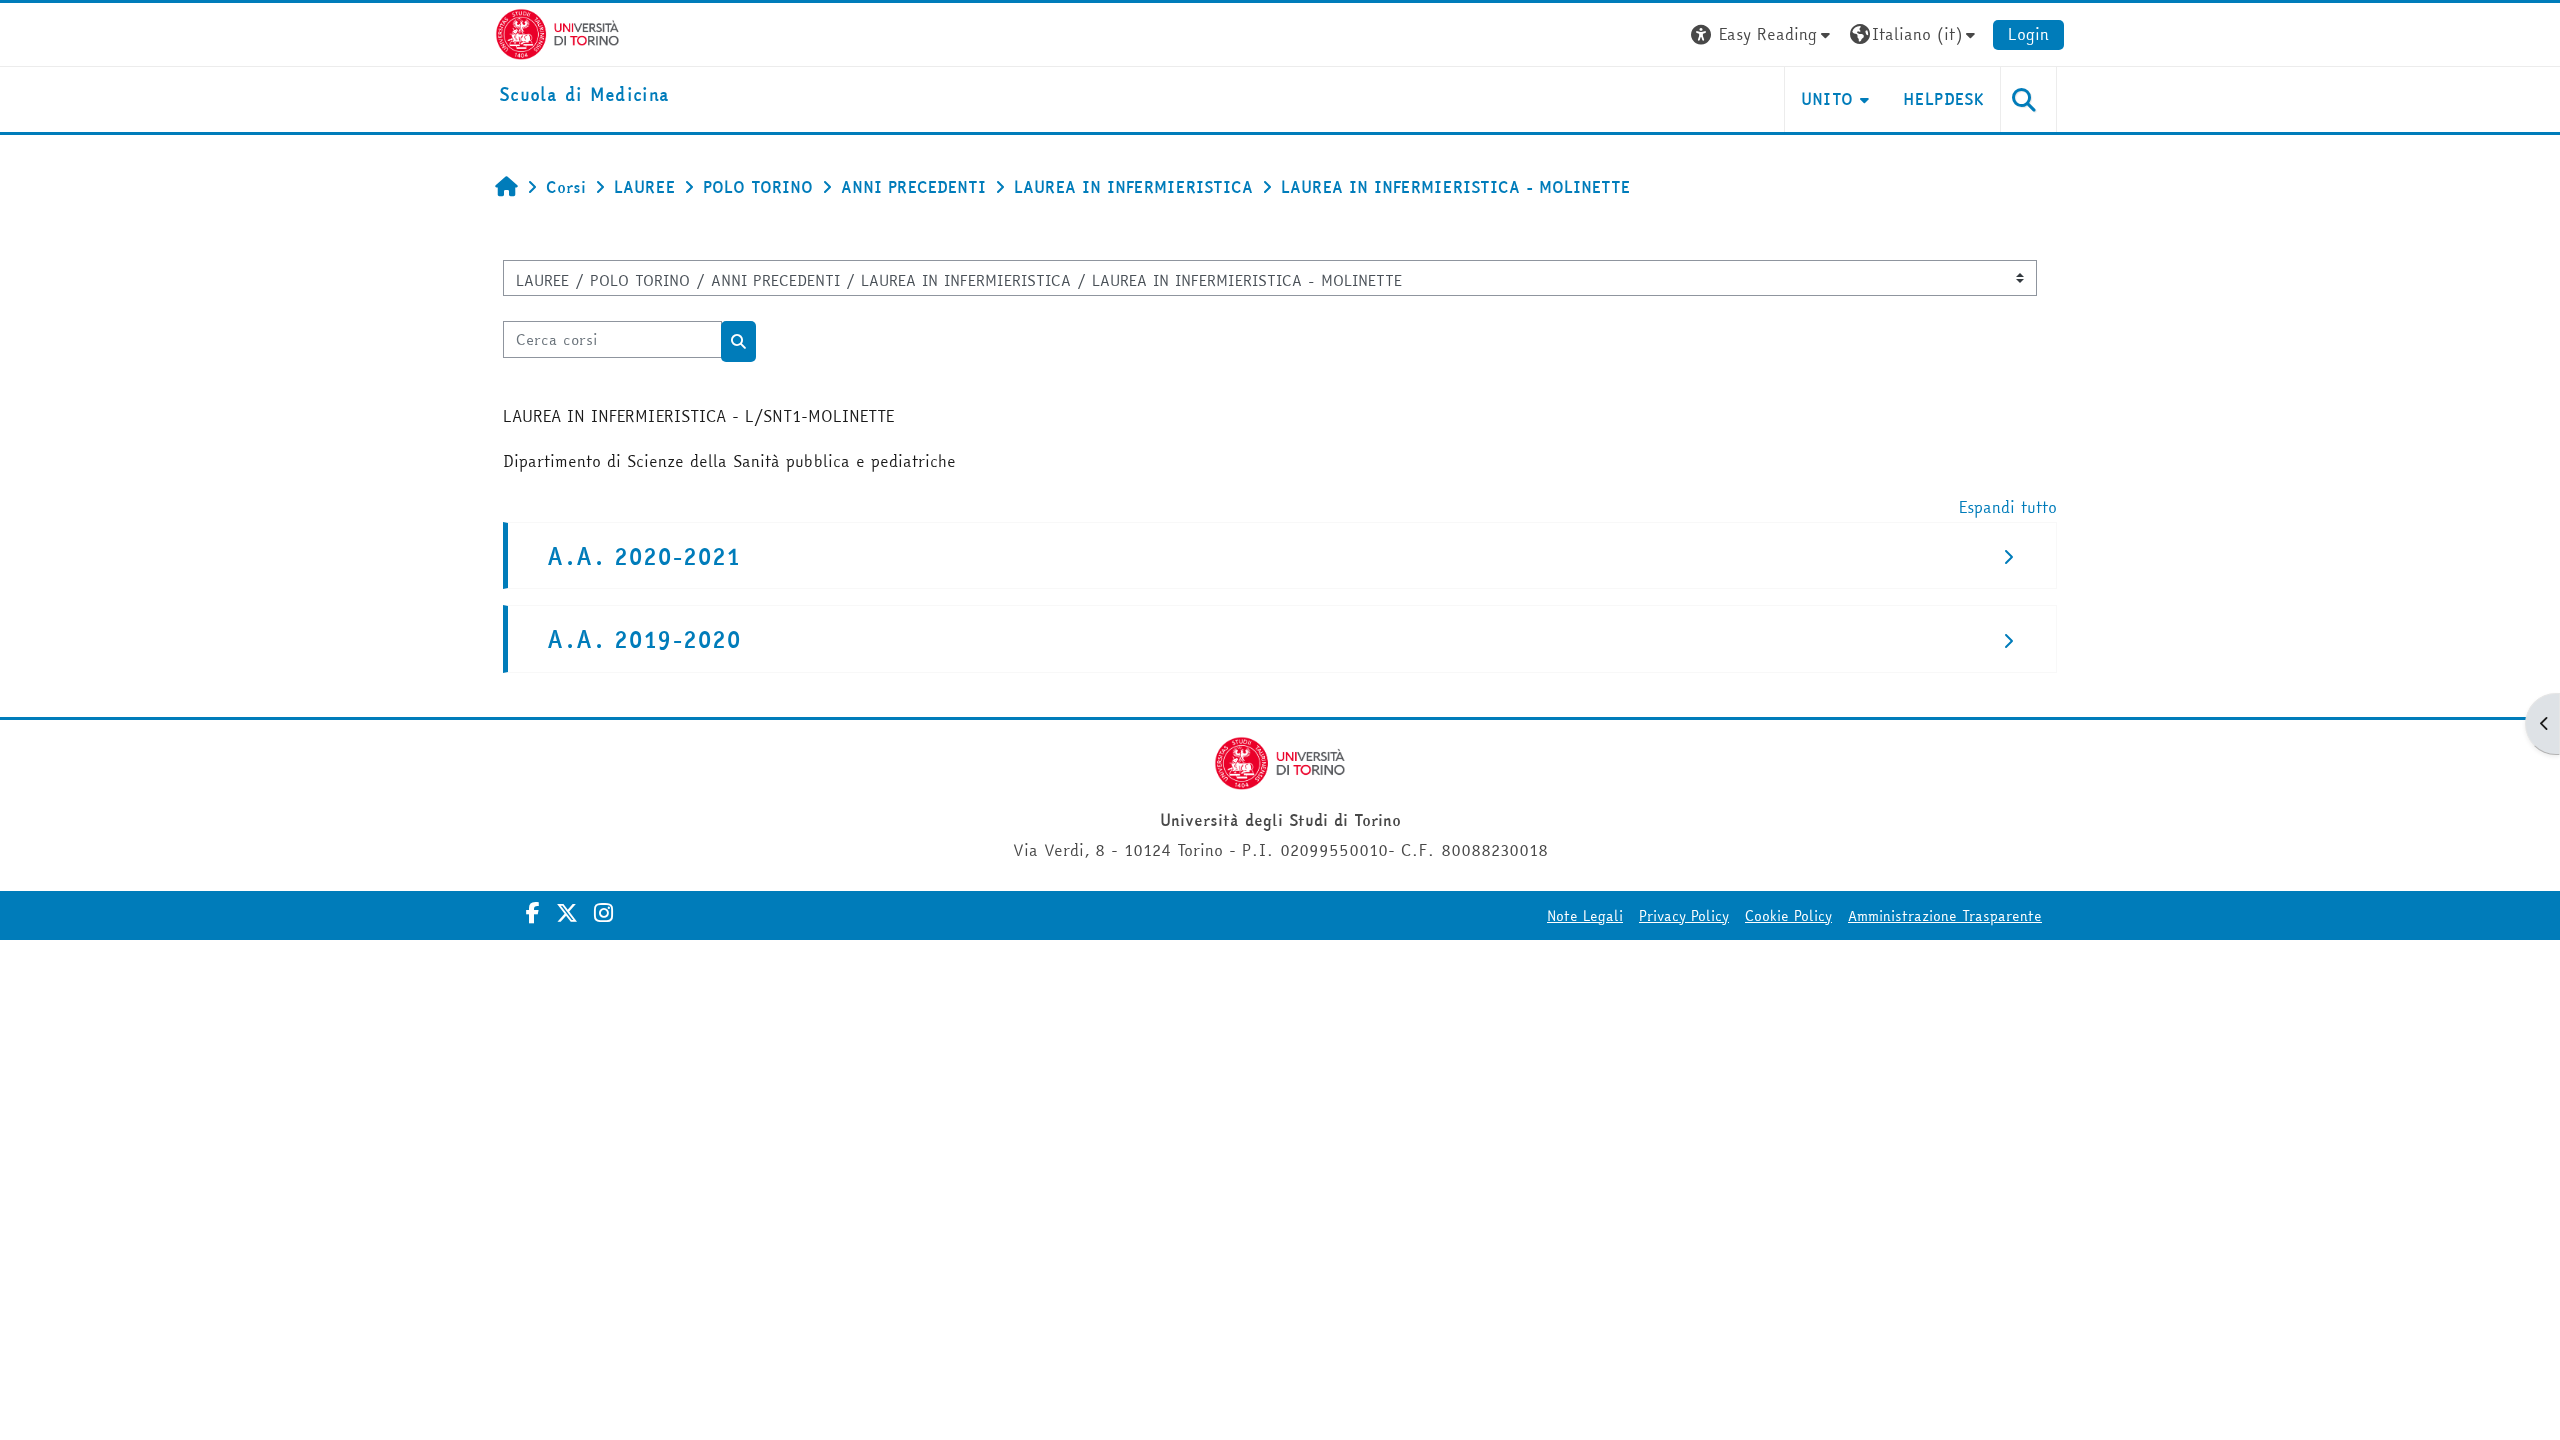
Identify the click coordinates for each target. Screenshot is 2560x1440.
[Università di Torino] (557, 32)
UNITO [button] (1827, 99)
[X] (567, 913)
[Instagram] (603, 913)
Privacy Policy (1684, 916)
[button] (1763, 34)
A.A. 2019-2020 (644, 639)
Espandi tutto (2008, 507)
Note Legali (1585, 916)
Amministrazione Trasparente (1945, 916)
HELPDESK (1943, 99)
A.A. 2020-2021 (643, 556)
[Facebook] (533, 913)
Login (2028, 34)
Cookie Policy (1788, 916)
